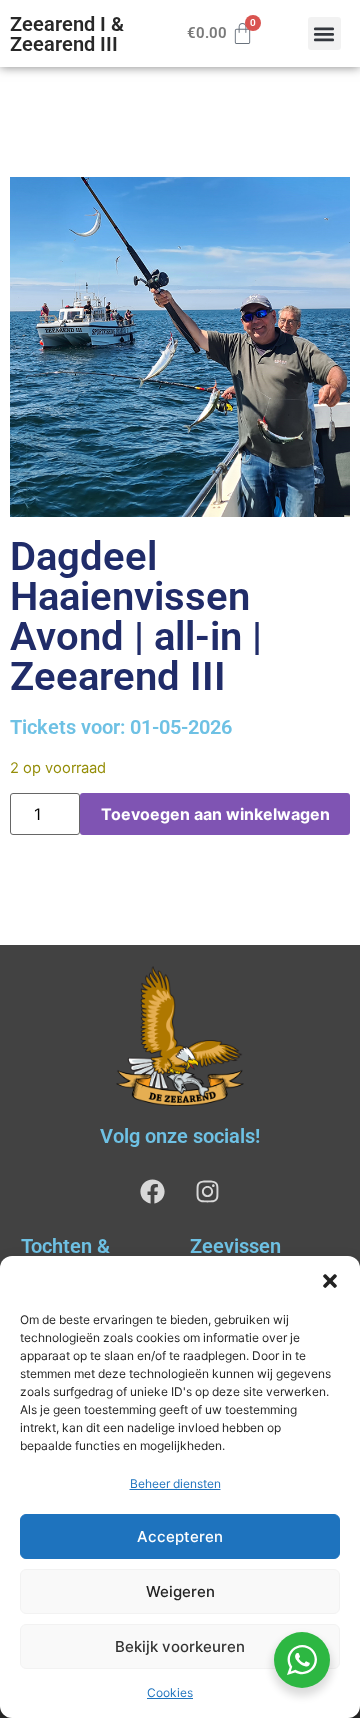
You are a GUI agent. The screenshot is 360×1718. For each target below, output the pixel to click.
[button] (330, 1281)
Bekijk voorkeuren (180, 1646)
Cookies (170, 1692)
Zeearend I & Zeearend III (67, 34)
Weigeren (180, 1591)
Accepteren (180, 1536)
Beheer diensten (175, 1483)
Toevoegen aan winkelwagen (215, 814)
